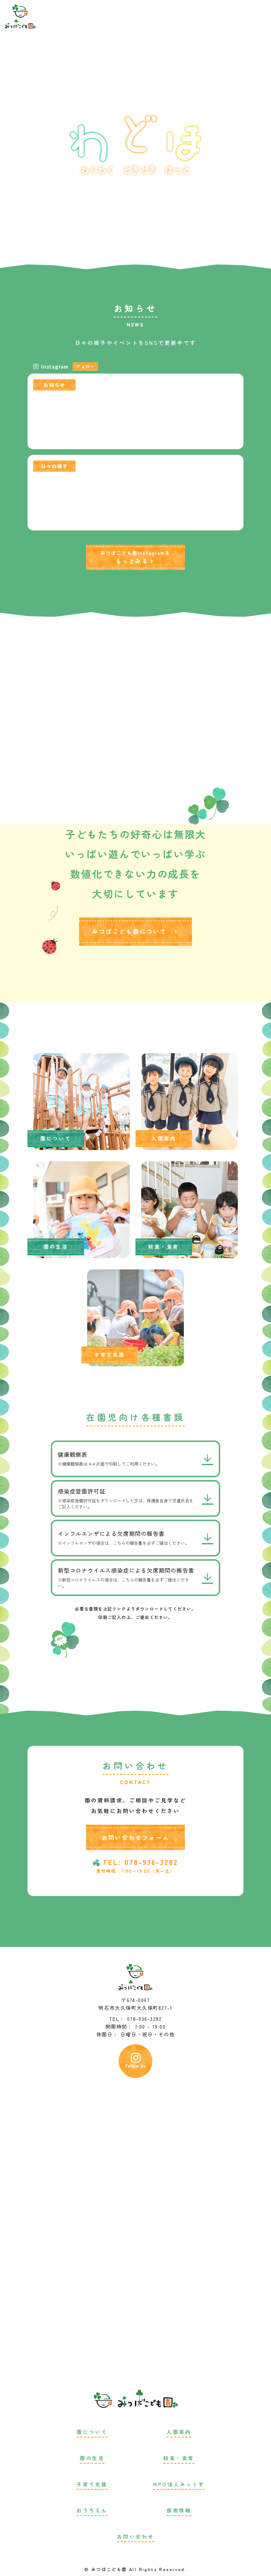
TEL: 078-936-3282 (140, 1862)
